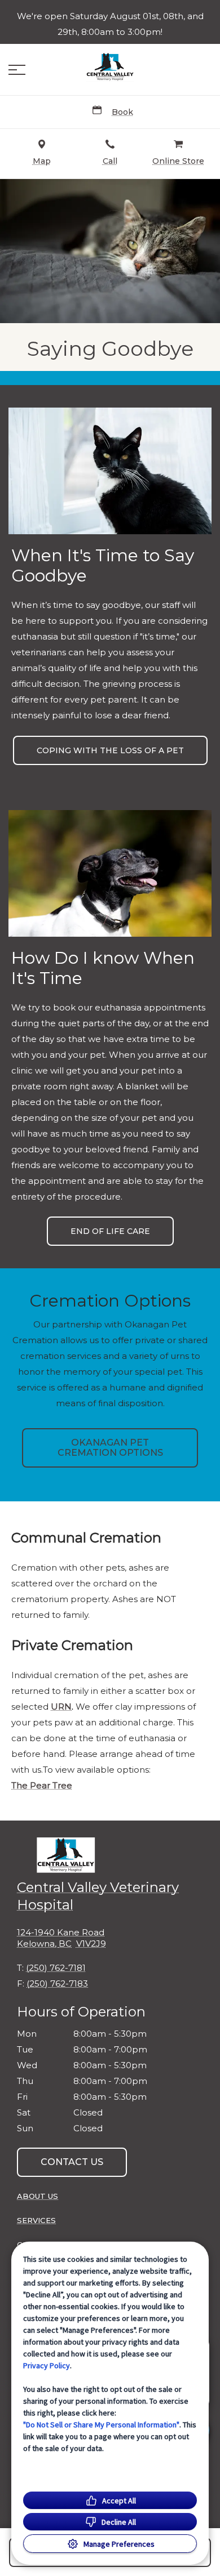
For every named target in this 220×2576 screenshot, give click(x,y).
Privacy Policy (47, 2365)
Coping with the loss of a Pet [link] (110, 750)
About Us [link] (38, 2196)
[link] (110, 67)
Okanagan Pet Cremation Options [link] (110, 1448)
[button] (17, 70)
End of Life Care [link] (110, 1231)
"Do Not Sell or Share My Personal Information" (101, 2425)
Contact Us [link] (72, 2162)
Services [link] (36, 2220)
